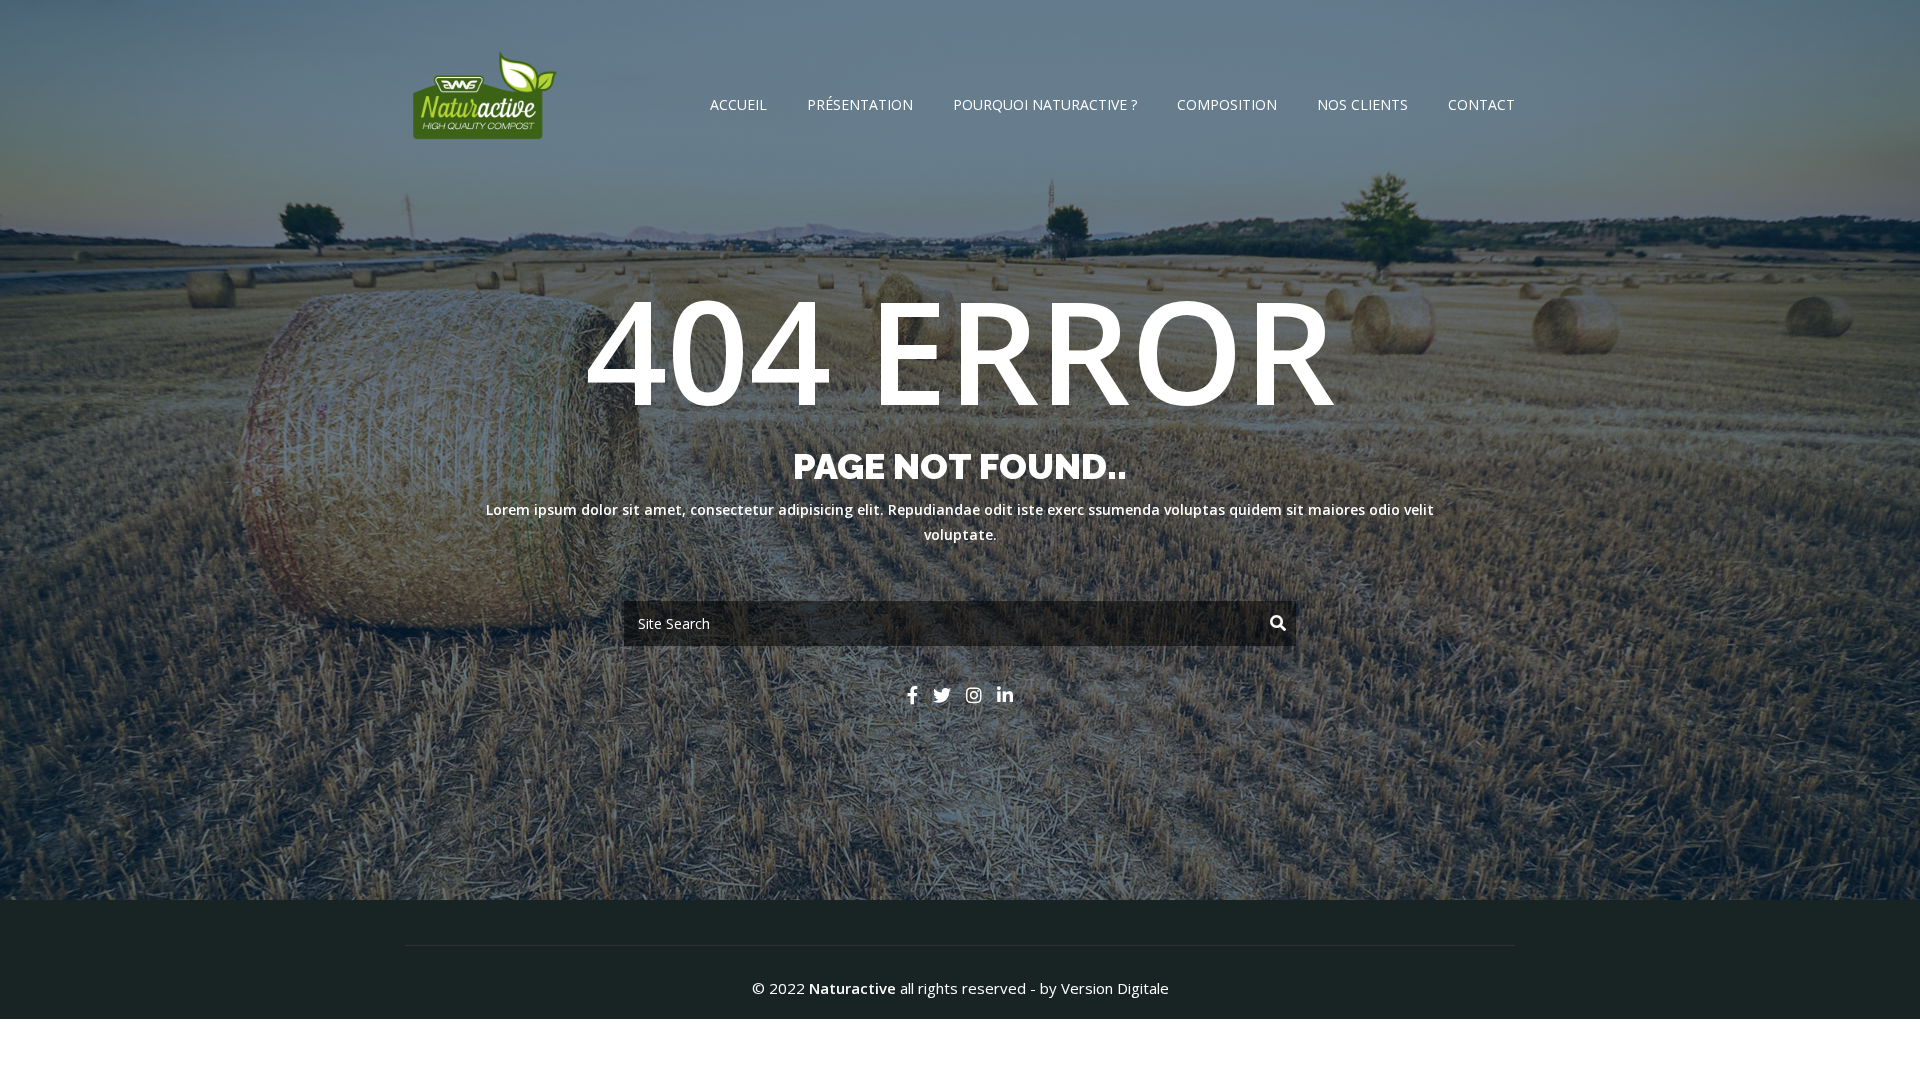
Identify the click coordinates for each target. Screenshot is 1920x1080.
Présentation (860, 104)
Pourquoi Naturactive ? (1045, 104)
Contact (1481, 104)
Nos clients (1362, 104)
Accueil (738, 104)
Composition (1227, 104)
